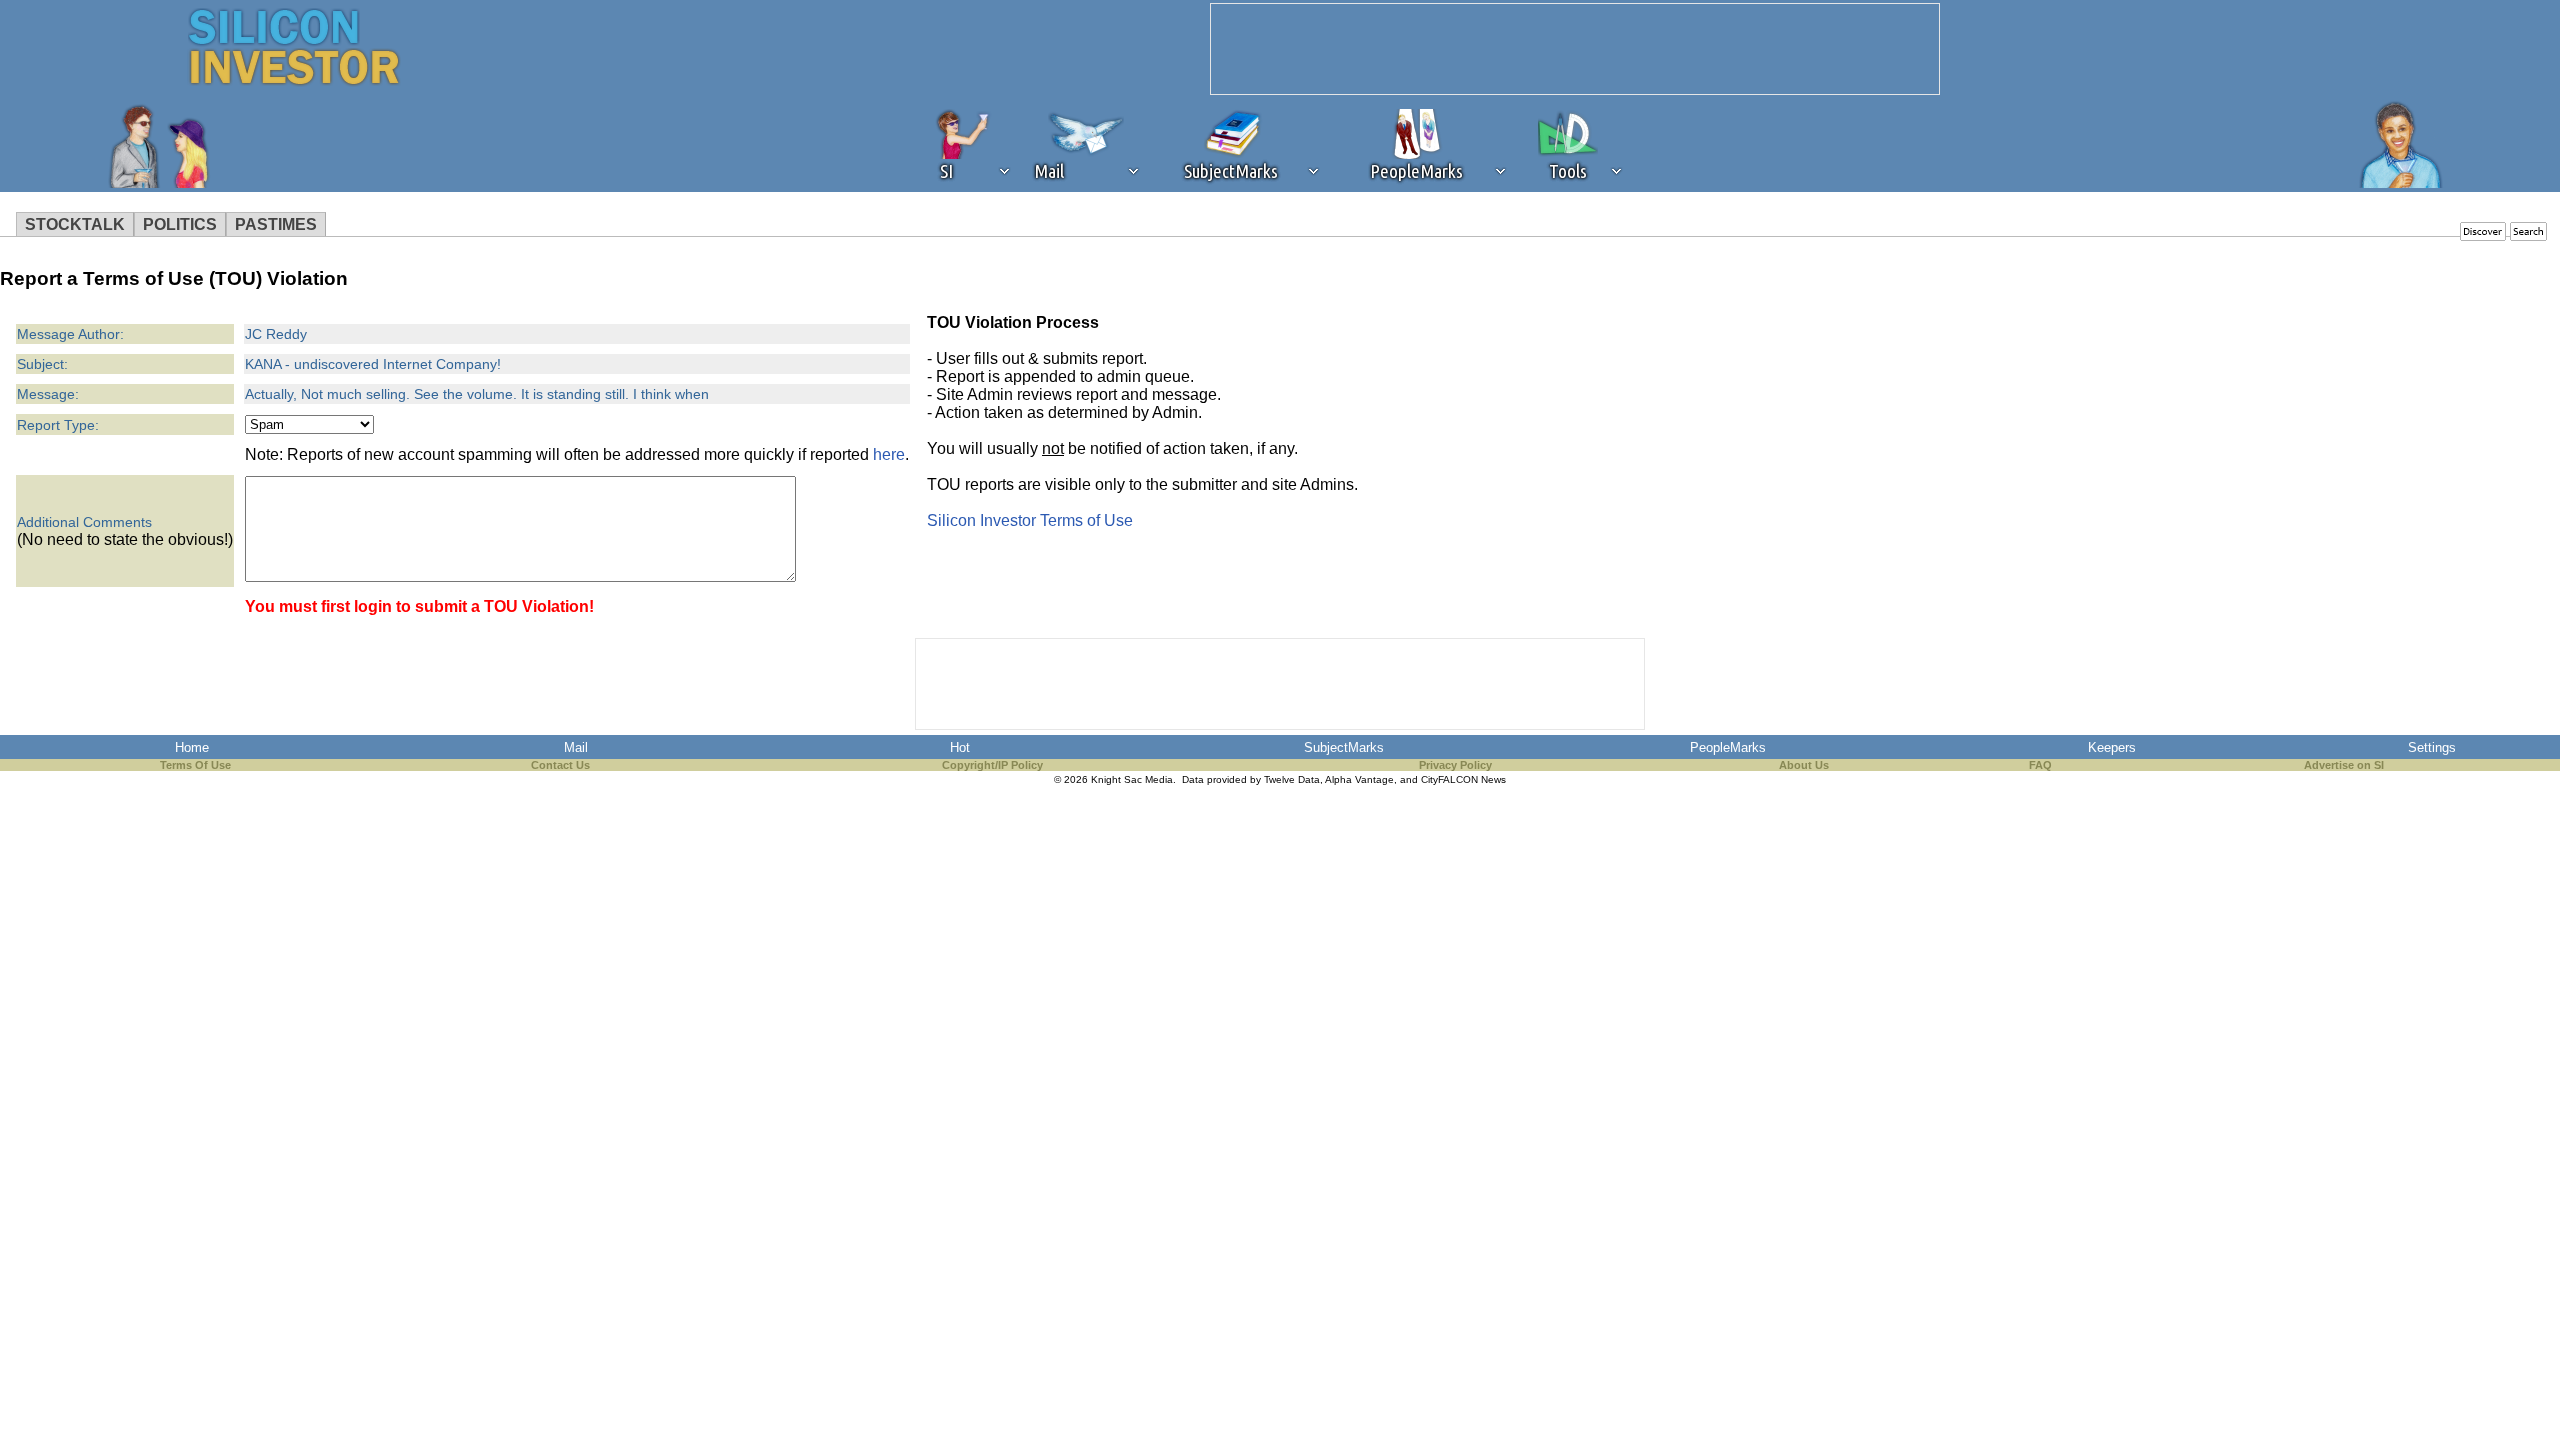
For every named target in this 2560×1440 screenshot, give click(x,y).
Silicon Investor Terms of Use (1030, 520)
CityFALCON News (1463, 779)
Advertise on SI (2344, 765)
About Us (1804, 765)
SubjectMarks (1344, 747)
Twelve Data (1292, 779)
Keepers (2112, 747)
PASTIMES (276, 224)
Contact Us (560, 765)
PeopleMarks (1728, 747)
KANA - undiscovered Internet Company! (373, 364)
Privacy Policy (1455, 765)
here (889, 454)
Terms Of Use (195, 765)
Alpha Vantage (1359, 779)
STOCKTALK (75, 224)
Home (192, 747)
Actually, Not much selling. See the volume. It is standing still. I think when (477, 394)
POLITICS (180, 224)
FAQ (2040, 765)
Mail (576, 747)
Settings (2432, 747)
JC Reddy (276, 334)
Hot (960, 747)
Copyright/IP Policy (992, 765)
